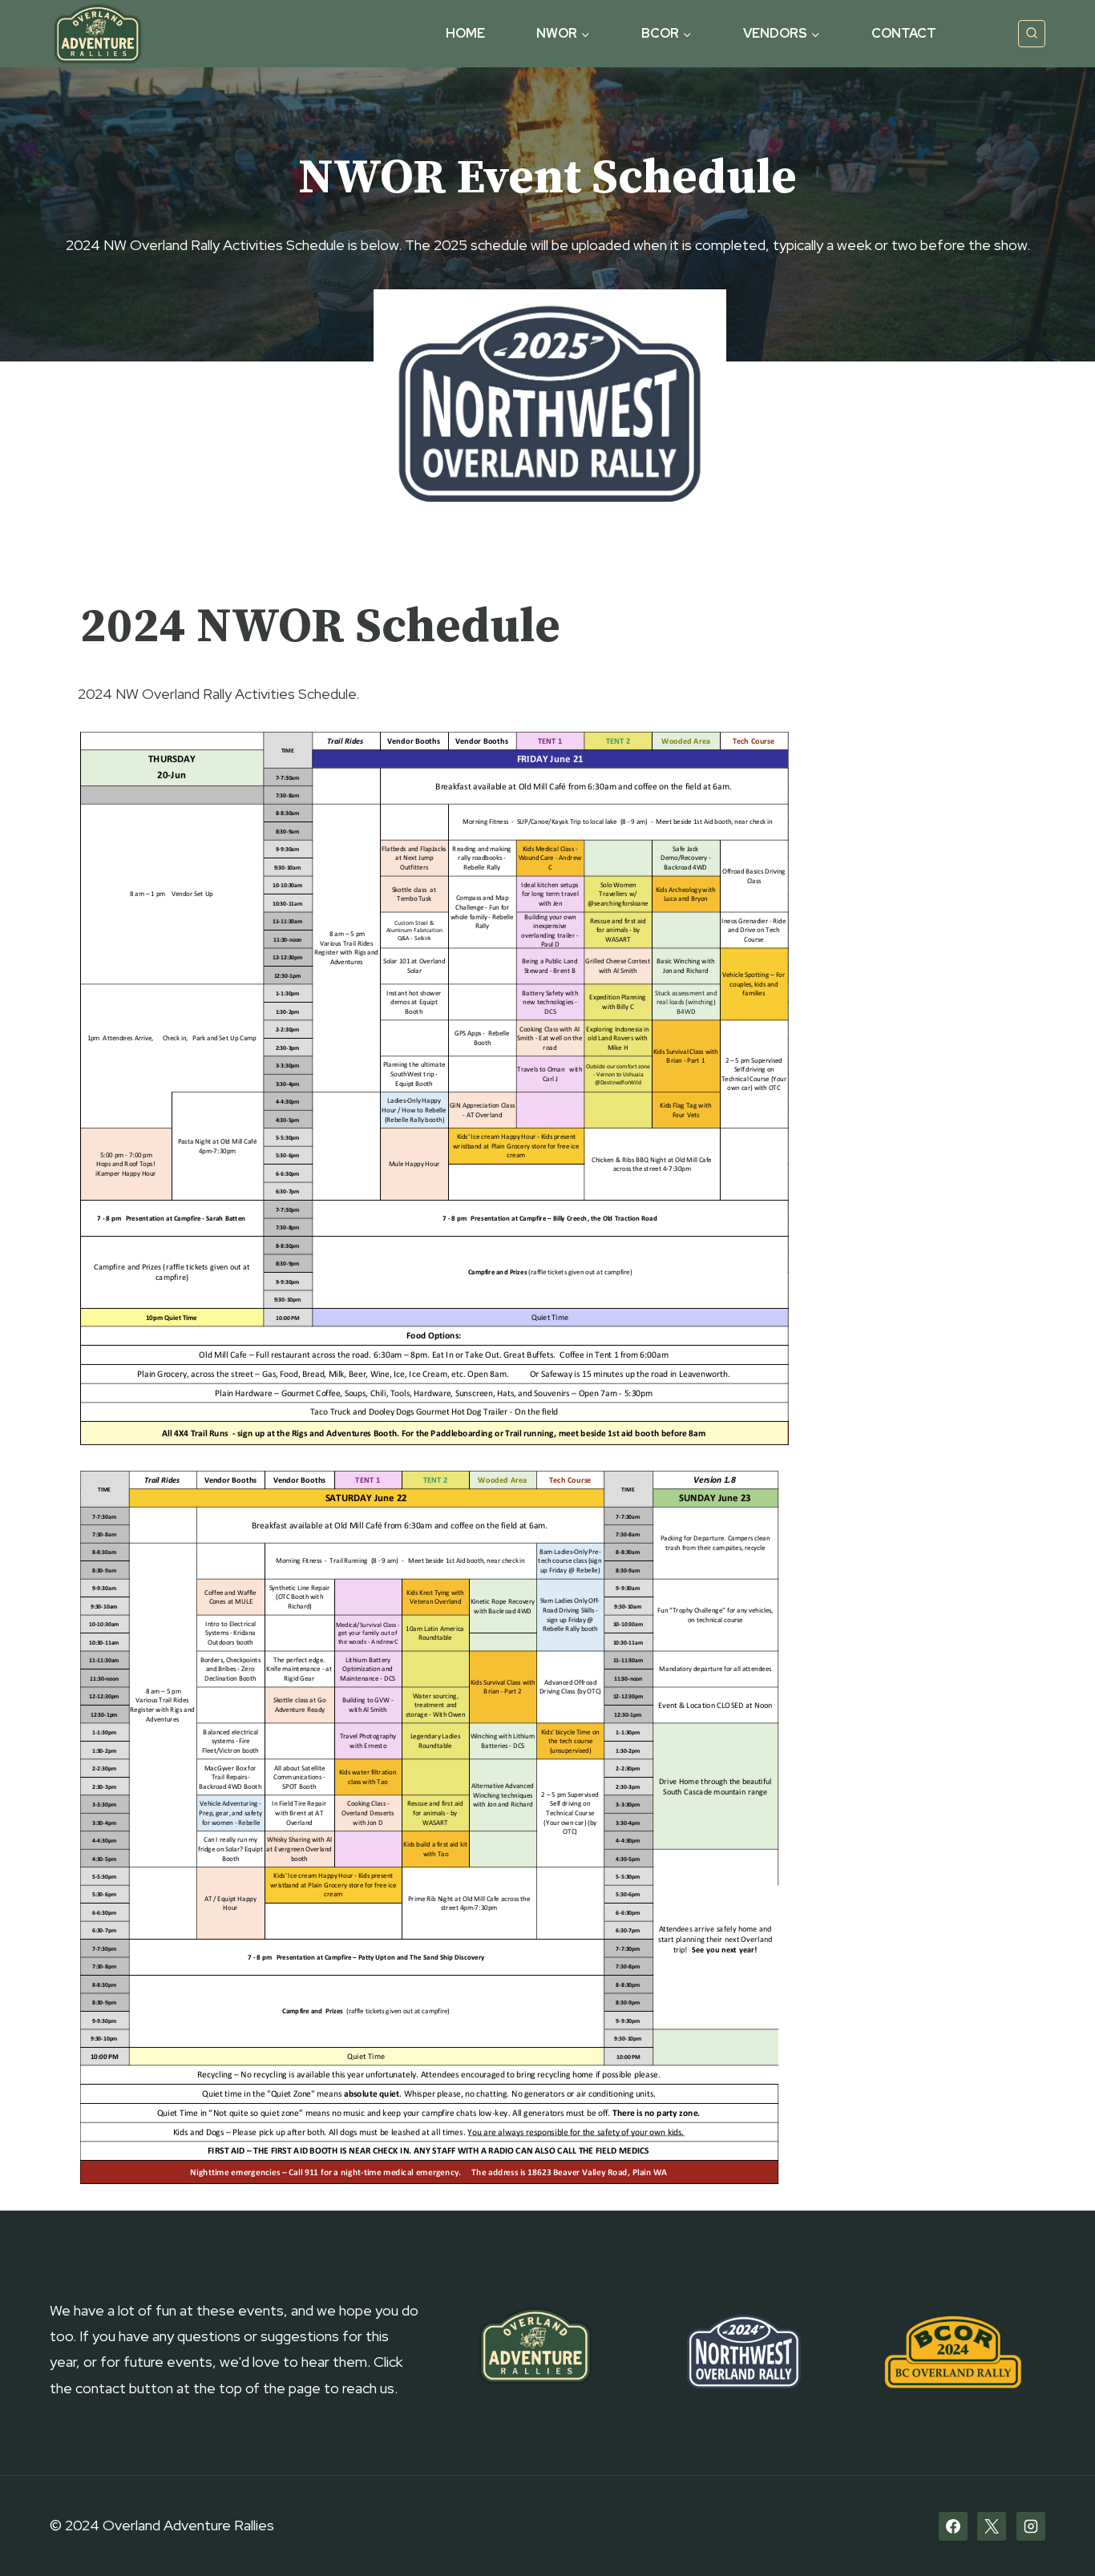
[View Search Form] (1032, 34)
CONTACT (904, 33)
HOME (465, 33)
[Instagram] (1031, 2526)
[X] (992, 2526)
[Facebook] (953, 2526)
